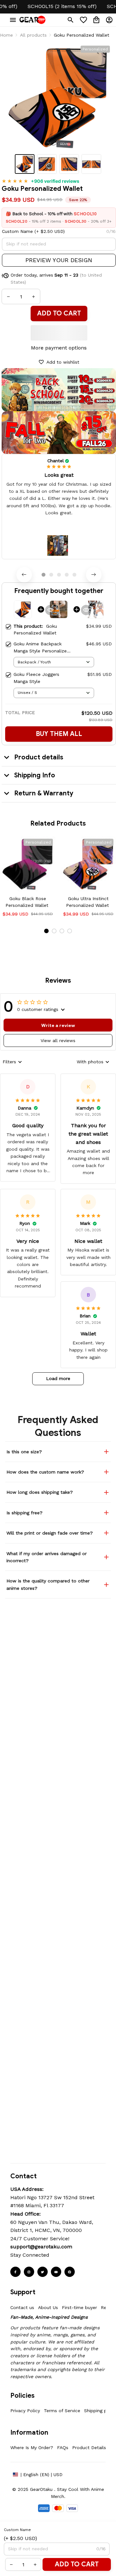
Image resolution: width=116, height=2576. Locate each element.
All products (33, 35)
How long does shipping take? (40, 1492)
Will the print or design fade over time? (50, 1533)
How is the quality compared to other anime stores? (48, 1584)
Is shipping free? (24, 1513)
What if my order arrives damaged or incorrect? (47, 1557)
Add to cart (77, 2564)
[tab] (43, 575)
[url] (41, 2247)
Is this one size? (24, 1452)
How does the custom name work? (45, 1472)
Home (6, 35)
